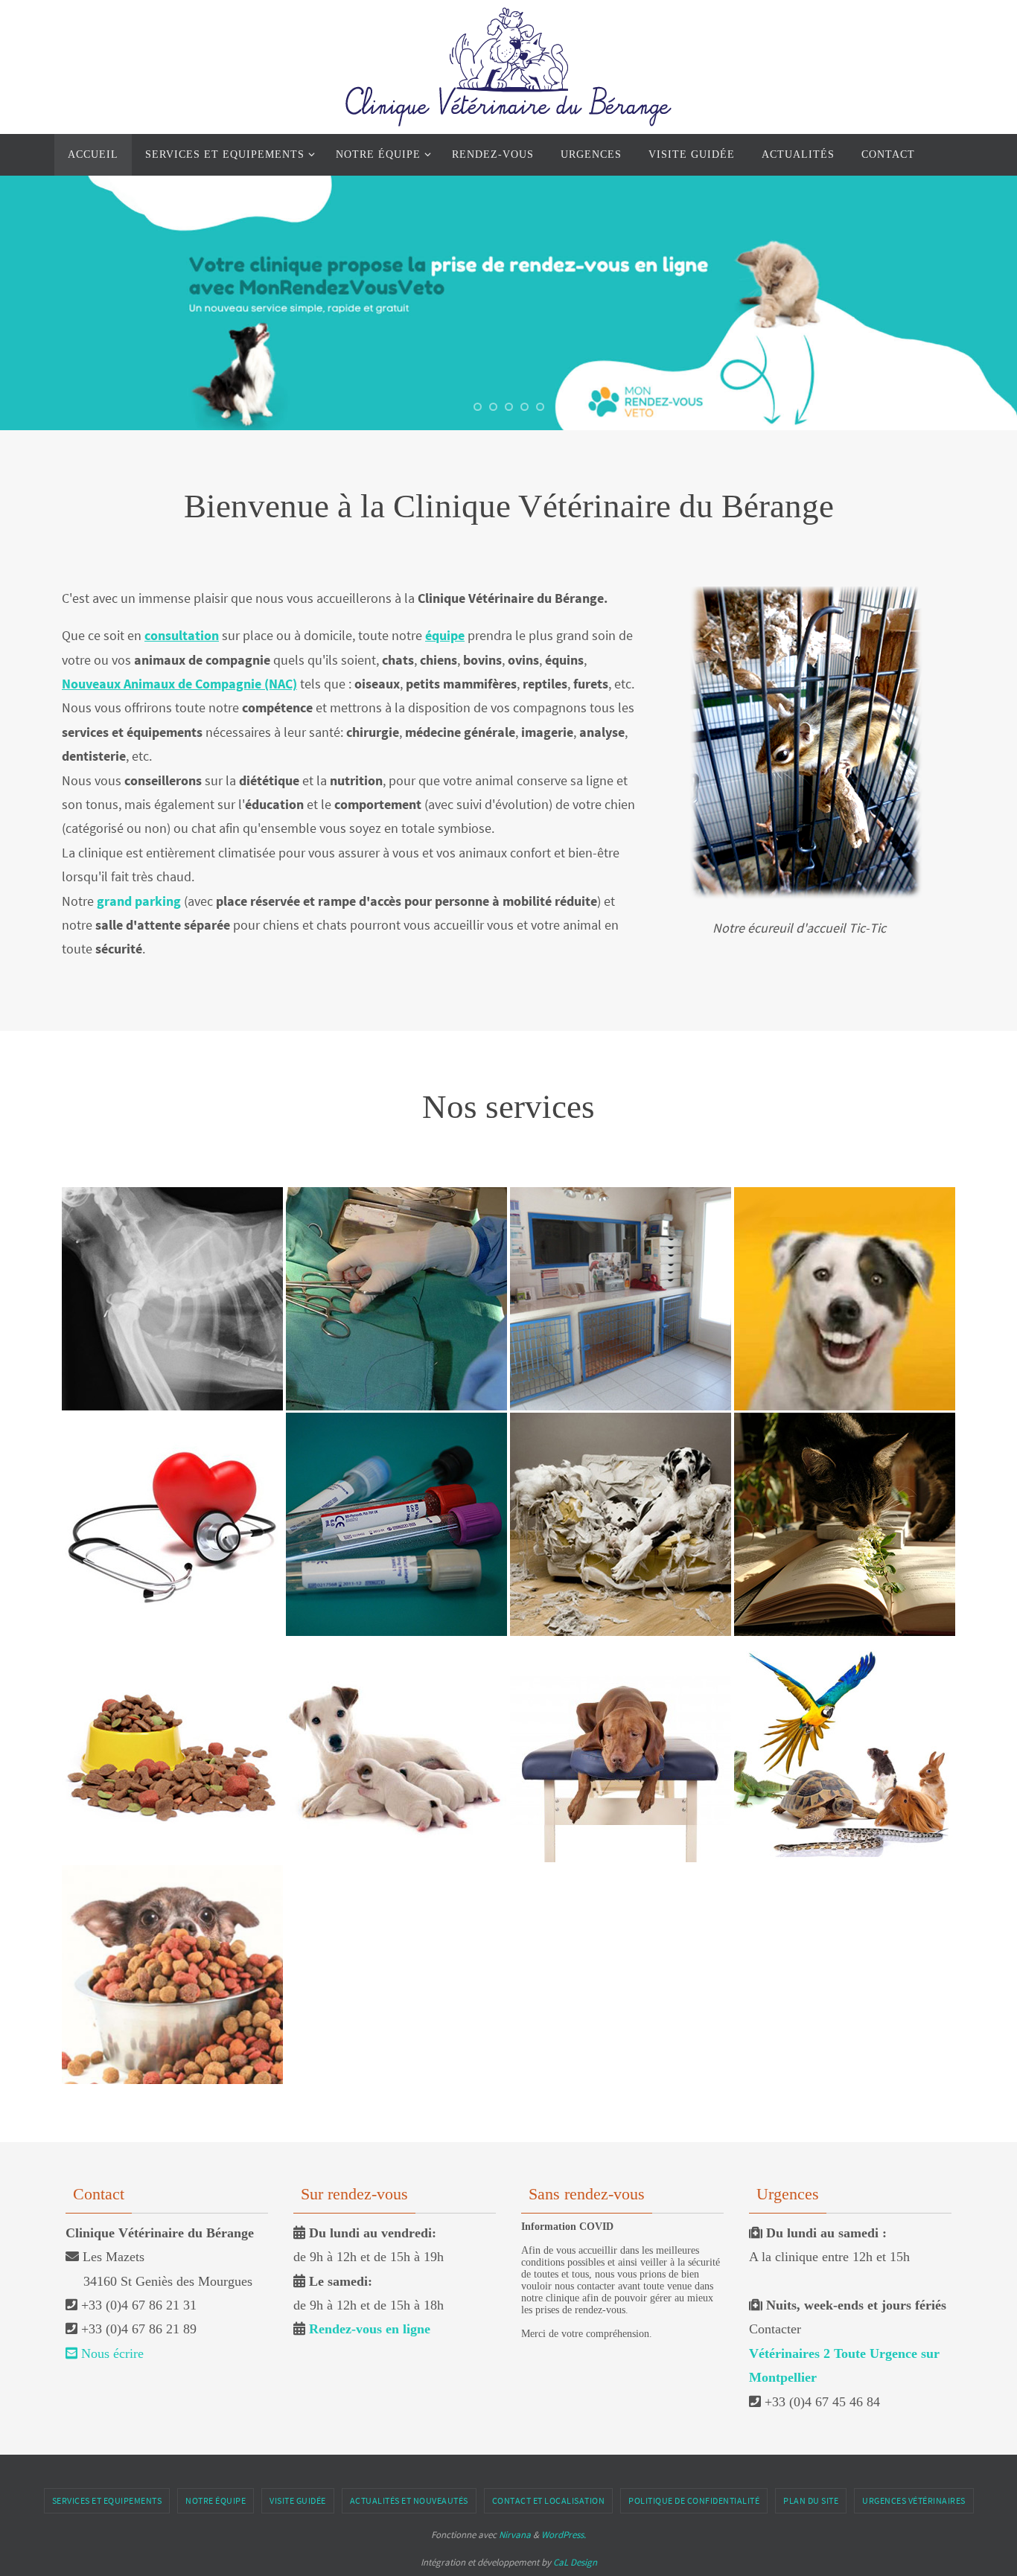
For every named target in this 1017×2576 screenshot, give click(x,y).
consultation (182, 635)
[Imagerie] (172, 1233)
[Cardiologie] (172, 1467)
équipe (445, 635)
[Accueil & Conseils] (172, 1678)
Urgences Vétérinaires (914, 2500)
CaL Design (575, 2562)
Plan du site (811, 2500)
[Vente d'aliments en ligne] (172, 1894)
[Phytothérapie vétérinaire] (845, 1467)
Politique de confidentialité (694, 2500)
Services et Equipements (107, 2500)
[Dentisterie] (845, 1226)
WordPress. (564, 2535)
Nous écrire (111, 2353)
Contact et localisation (549, 2500)
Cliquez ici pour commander (169, 2031)
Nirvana (515, 2535)
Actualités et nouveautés (409, 2500)
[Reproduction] (396, 1701)
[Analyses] (396, 1451)
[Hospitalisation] (621, 1233)
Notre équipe (216, 2500)
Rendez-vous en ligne (370, 2329)
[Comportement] (621, 1444)
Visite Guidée (298, 2500)
